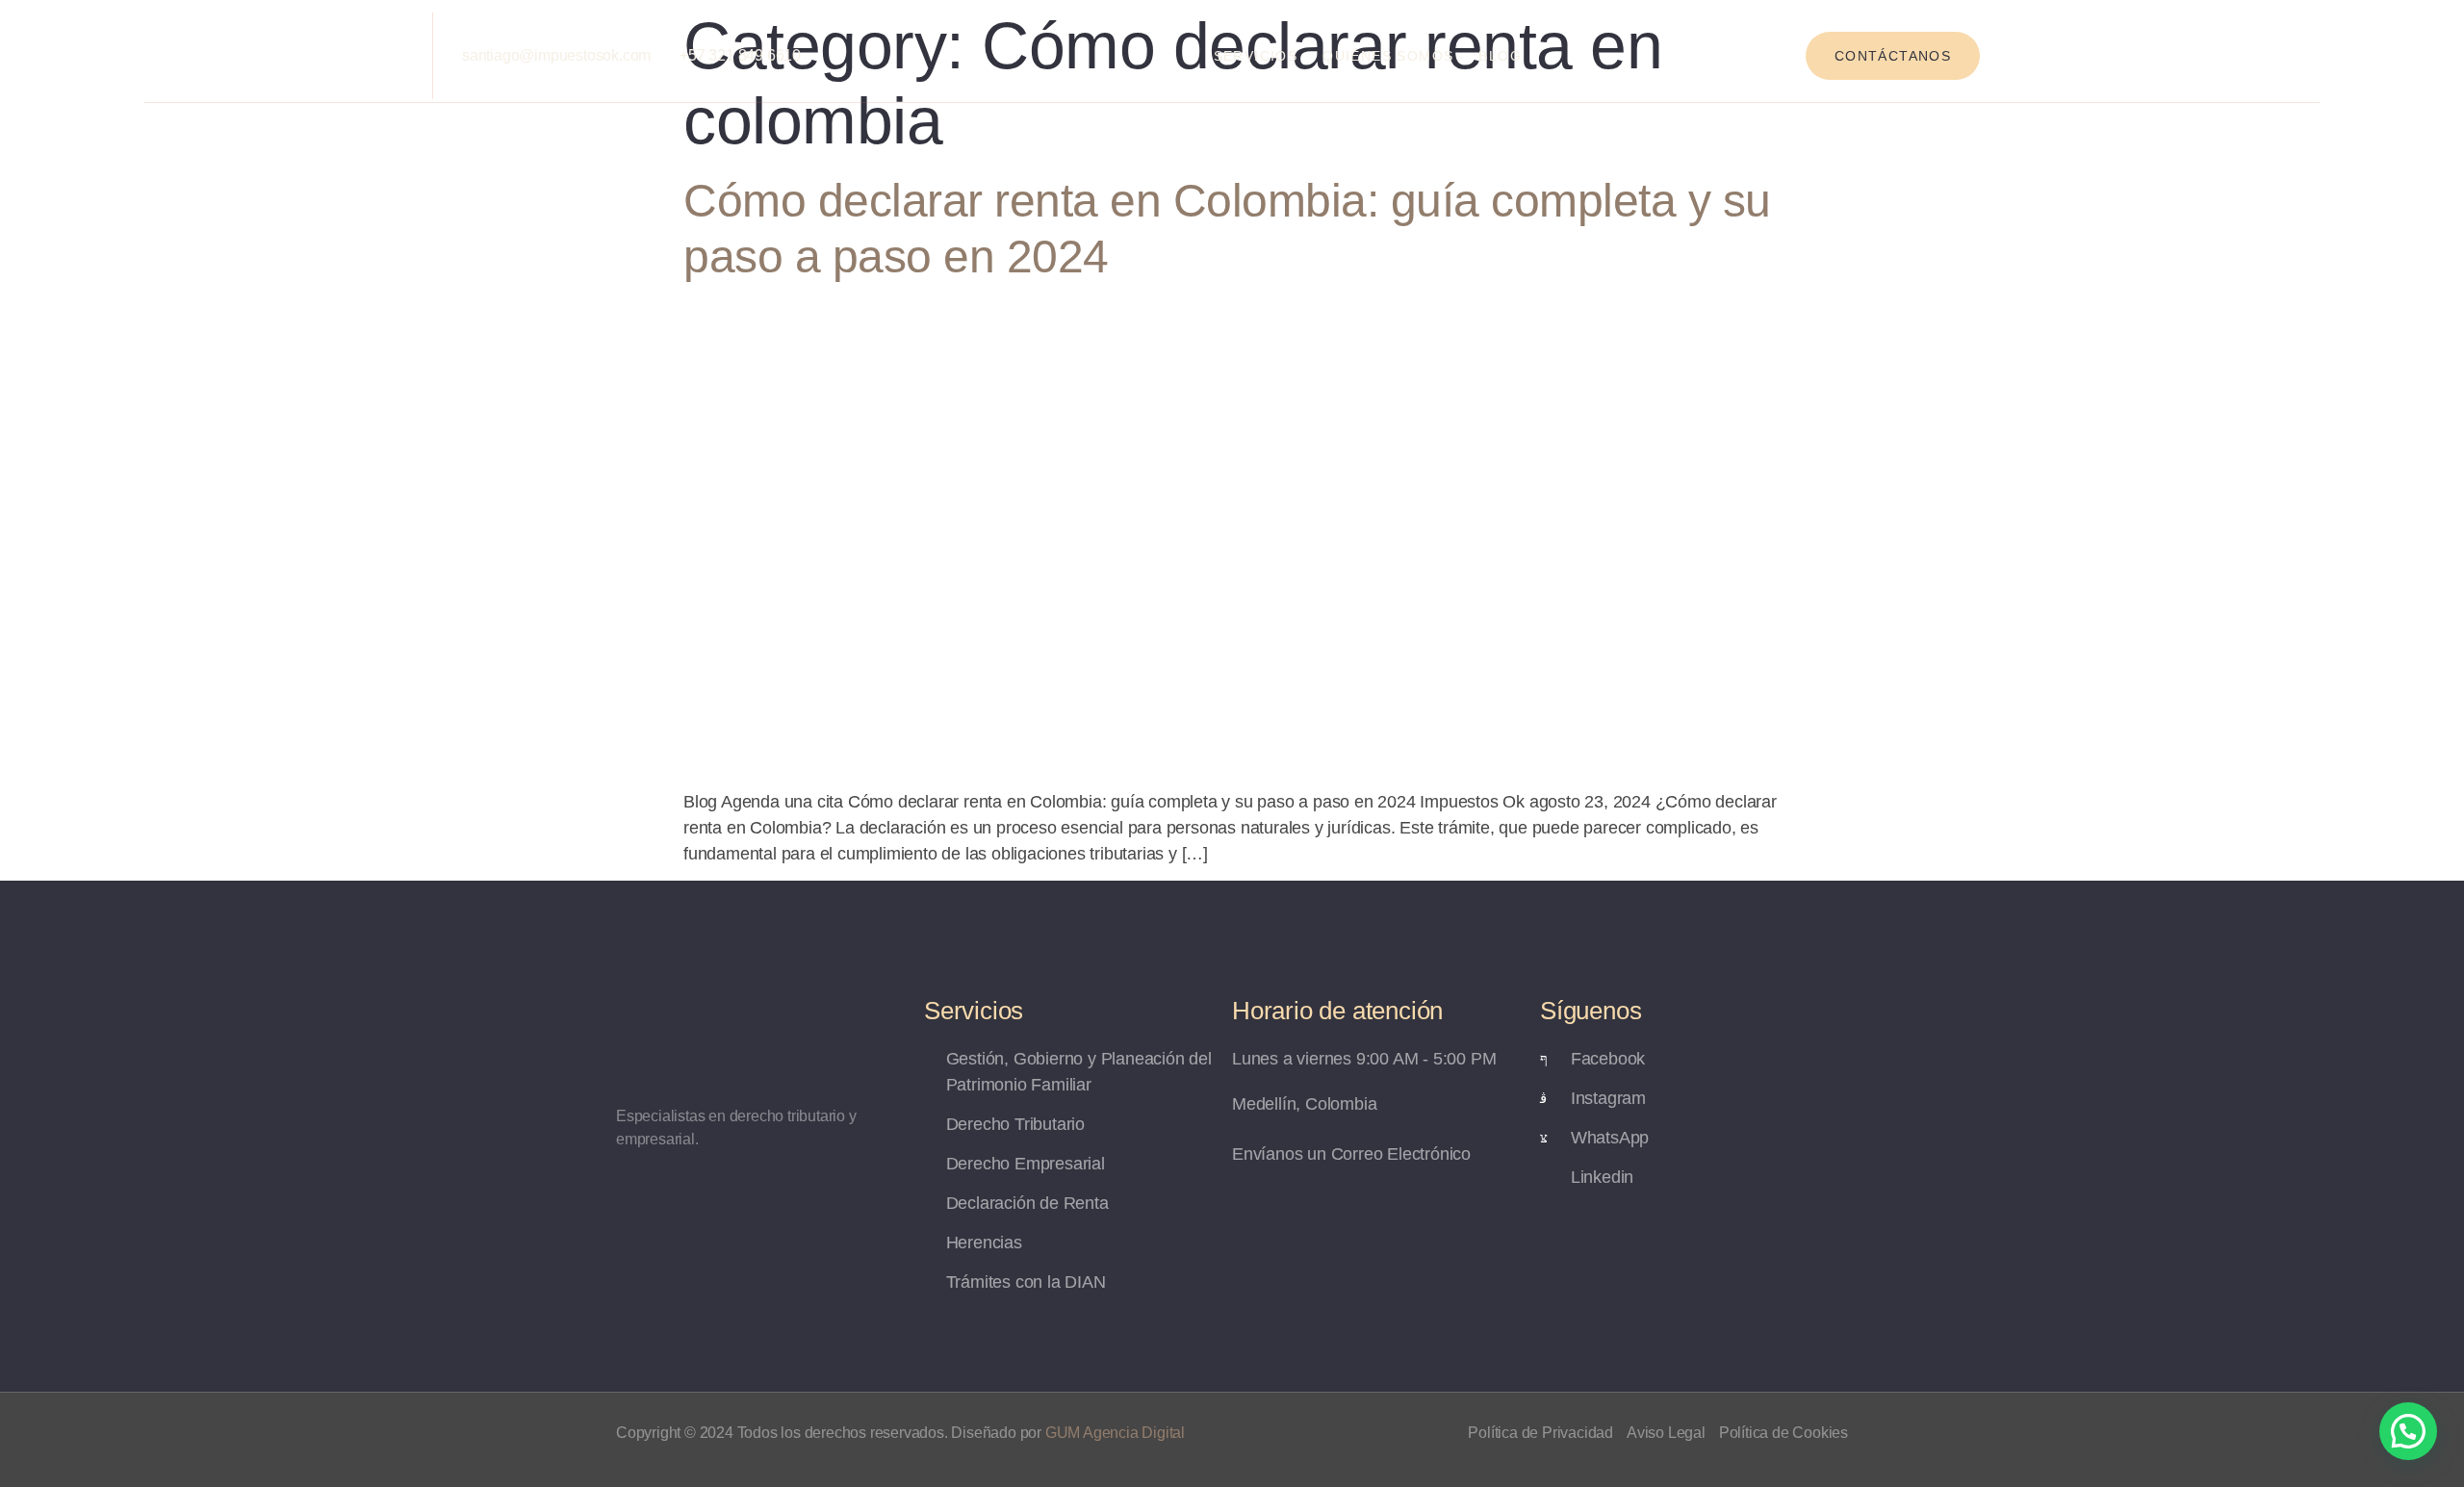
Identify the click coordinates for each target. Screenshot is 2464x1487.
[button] (2408, 1431)
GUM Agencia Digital (1115, 1433)
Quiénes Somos (1388, 56)
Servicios (1256, 56)
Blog (1500, 56)
